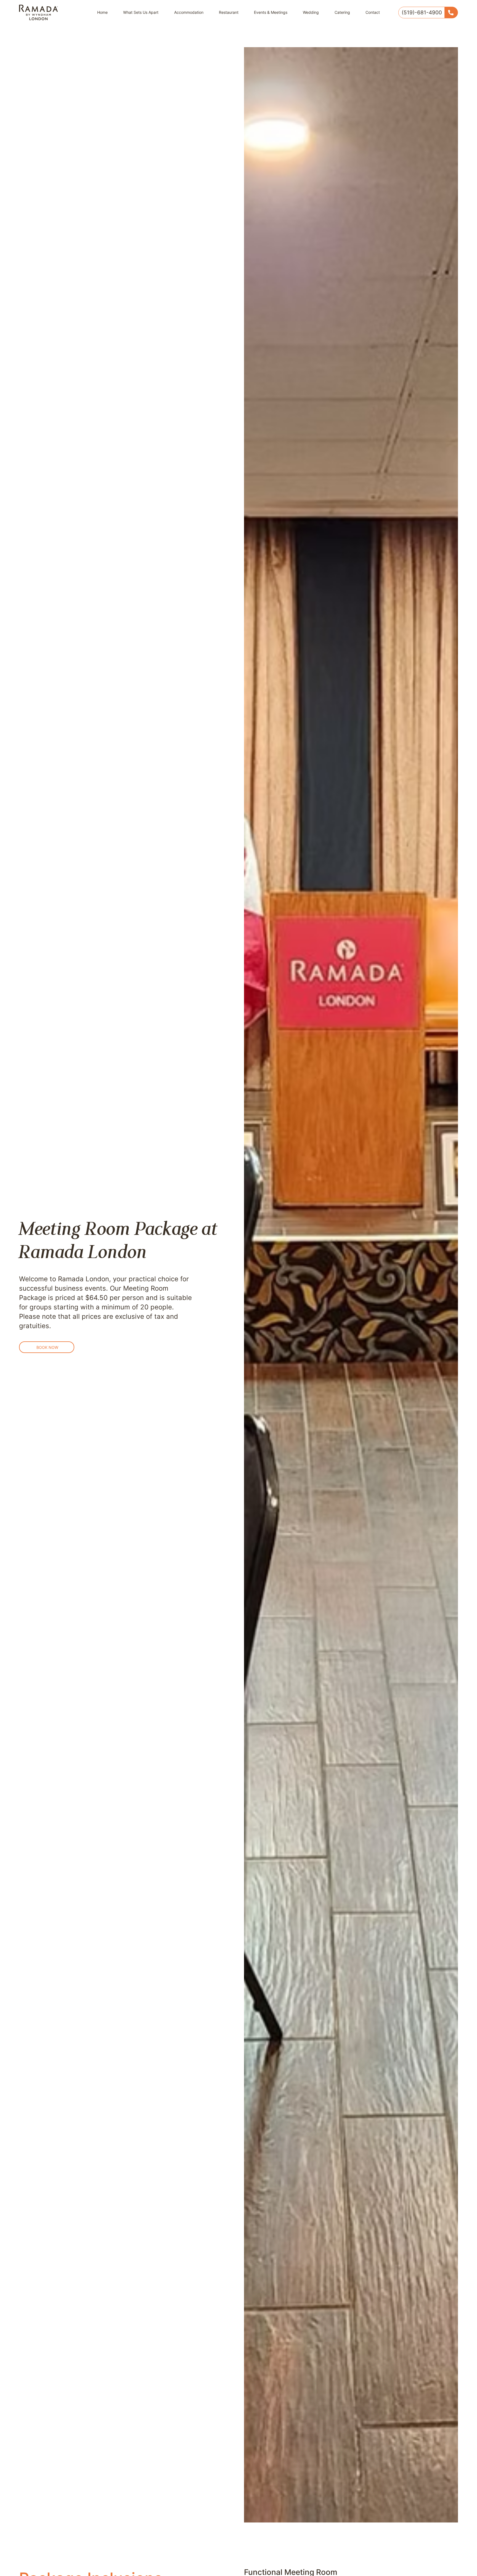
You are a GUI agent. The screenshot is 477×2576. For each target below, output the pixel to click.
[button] (47, 1347)
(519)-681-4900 (422, 12)
